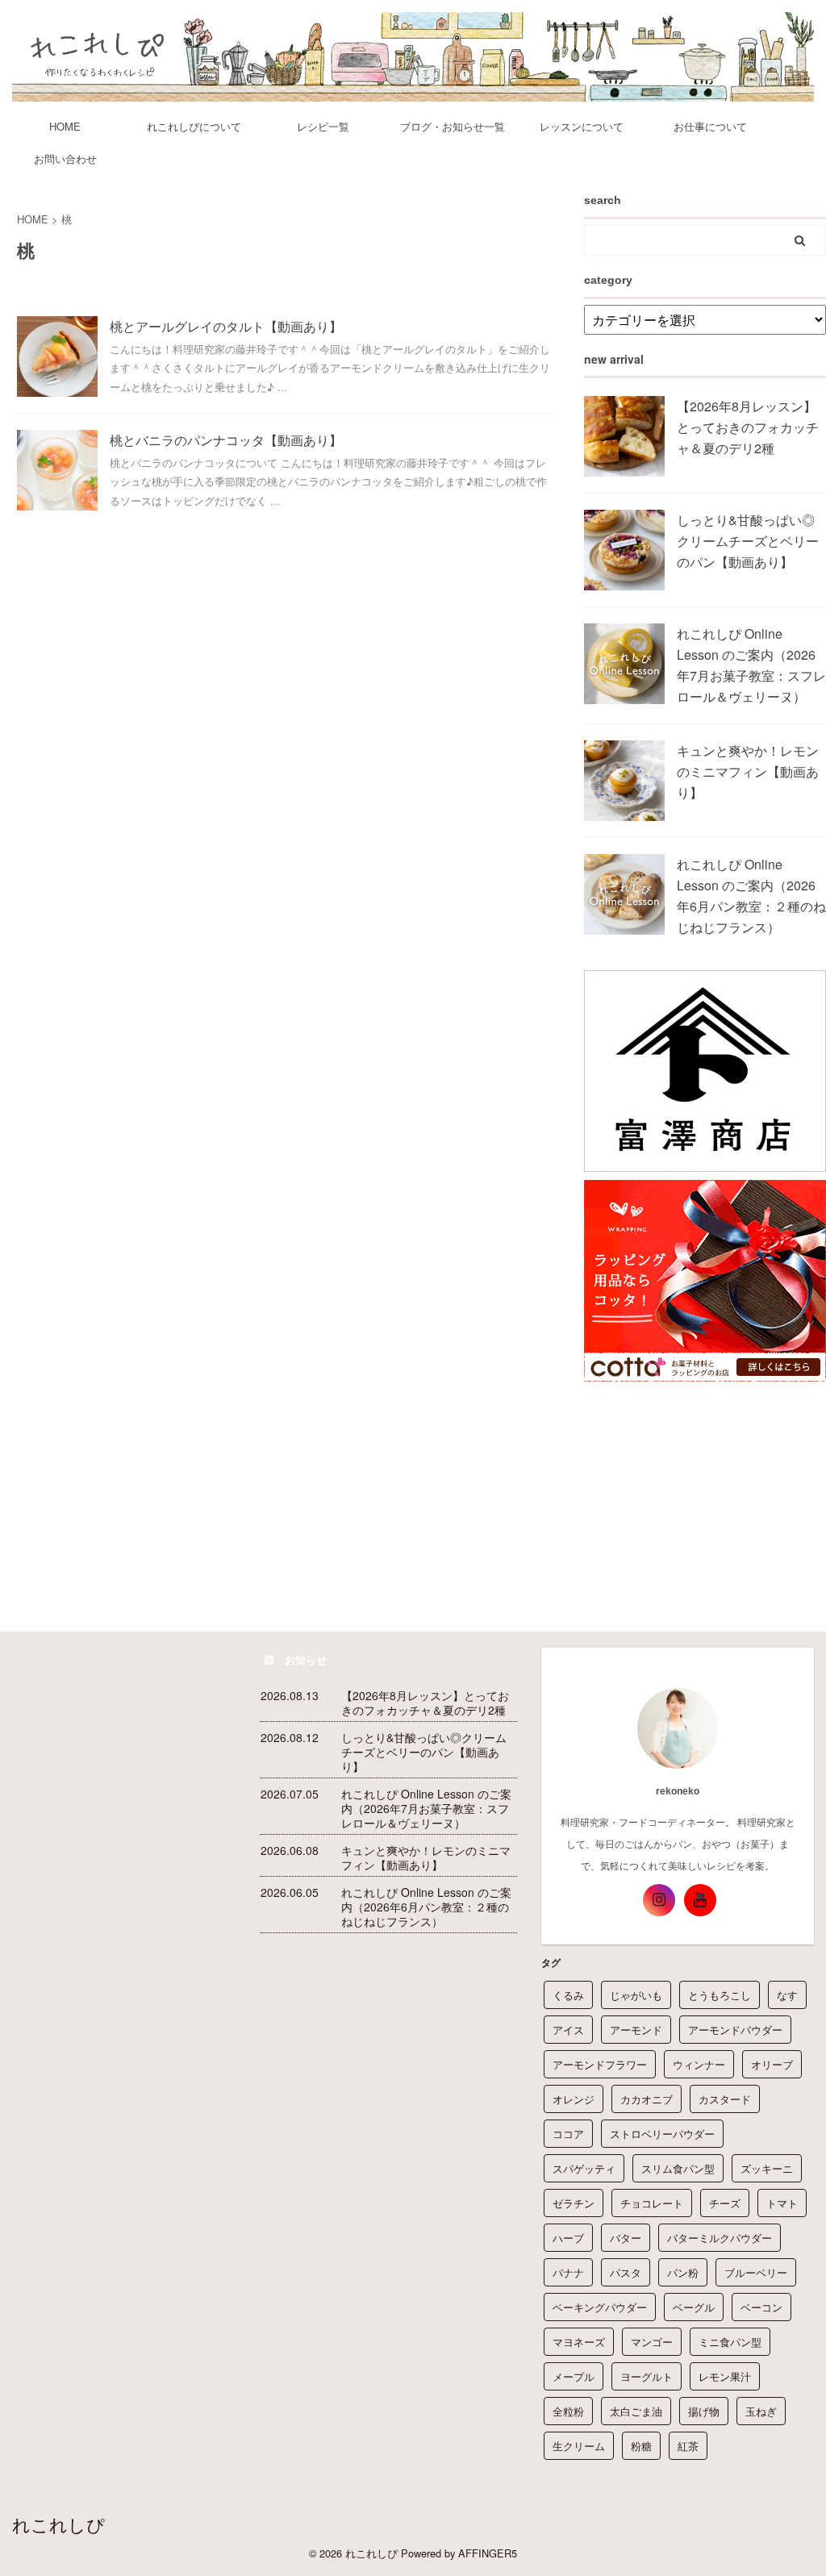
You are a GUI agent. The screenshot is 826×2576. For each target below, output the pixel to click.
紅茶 (688, 2446)
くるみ (568, 1995)
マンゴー (652, 2342)
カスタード (725, 2099)
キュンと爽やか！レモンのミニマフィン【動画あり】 (748, 771)
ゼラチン (574, 2203)
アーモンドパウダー (735, 2030)
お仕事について (710, 126)
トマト (782, 2203)
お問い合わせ (65, 158)
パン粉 (683, 2272)
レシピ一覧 (323, 126)
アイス (568, 2030)
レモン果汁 (725, 2376)
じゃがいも (636, 1995)
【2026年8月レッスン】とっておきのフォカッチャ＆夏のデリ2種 (748, 427)
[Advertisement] (705, 1490)
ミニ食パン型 (730, 2342)
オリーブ (772, 2064)
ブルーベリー (756, 2272)
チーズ (725, 2203)
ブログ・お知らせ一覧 (453, 126)
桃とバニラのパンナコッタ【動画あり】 (226, 440)
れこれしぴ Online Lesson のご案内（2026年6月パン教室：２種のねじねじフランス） (426, 1907)
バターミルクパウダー (720, 2238)
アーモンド (636, 2030)
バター (626, 2238)
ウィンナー (699, 2064)
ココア (568, 2134)
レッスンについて (582, 126)
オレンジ (574, 2099)
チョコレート (652, 2203)
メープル (574, 2376)
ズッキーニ (767, 2168)
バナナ (568, 2272)
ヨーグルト (647, 2376)
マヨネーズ (579, 2342)
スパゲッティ (584, 2168)
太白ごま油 (636, 2411)
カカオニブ (647, 2099)
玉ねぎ (761, 2411)
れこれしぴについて (194, 126)
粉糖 (641, 2446)
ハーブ (568, 2238)
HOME (65, 126)
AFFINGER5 (488, 2553)
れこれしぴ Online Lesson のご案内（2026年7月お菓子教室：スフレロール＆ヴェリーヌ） (426, 1808)
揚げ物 (704, 2411)
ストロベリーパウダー (662, 2134)
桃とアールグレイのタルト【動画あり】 (226, 326)
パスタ (626, 2272)
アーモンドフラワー (600, 2064)
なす (787, 1995)
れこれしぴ (58, 2524)
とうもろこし (720, 1995)
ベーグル (694, 2307)
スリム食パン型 (678, 2168)
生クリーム (579, 2446)
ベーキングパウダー (600, 2307)
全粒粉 (568, 2411)
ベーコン (761, 2307)
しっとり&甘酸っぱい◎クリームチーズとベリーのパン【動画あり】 (748, 541)
